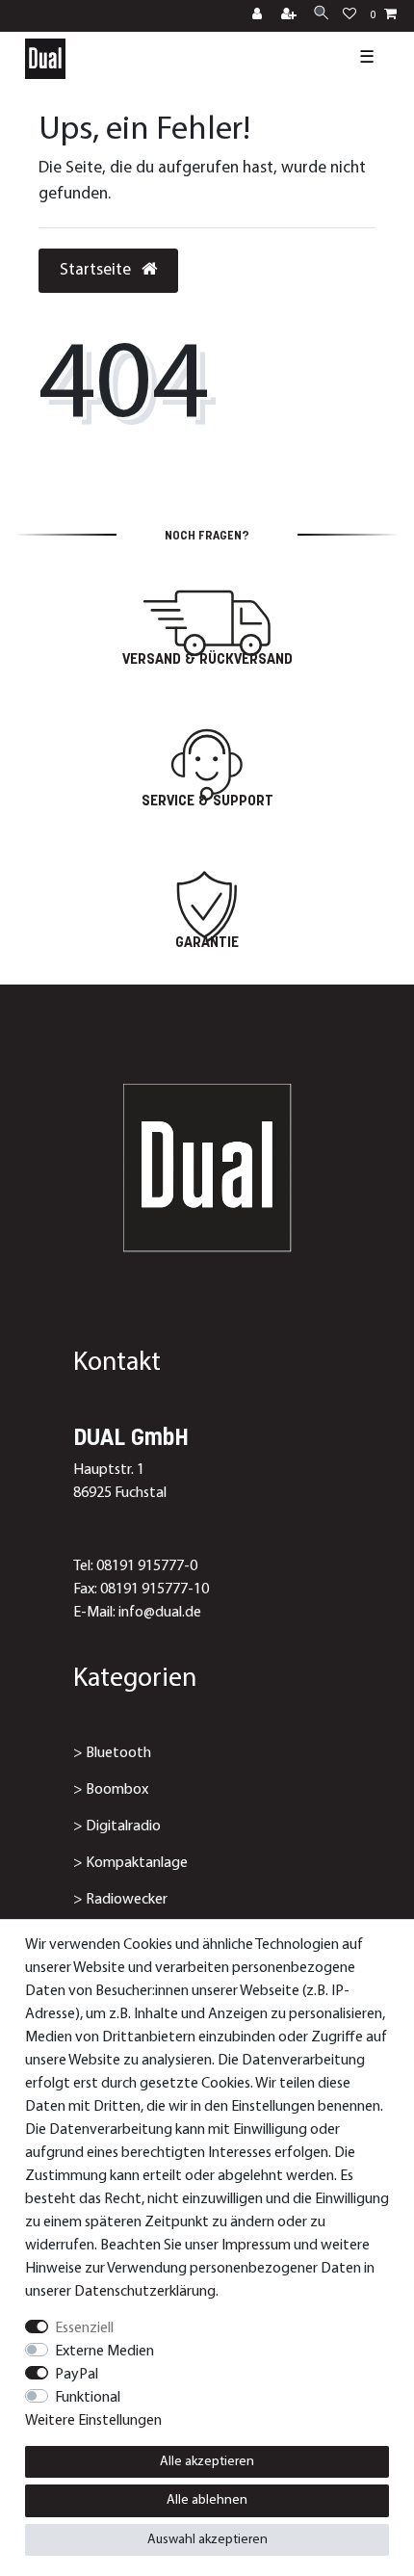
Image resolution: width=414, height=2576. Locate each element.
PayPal (77, 2375)
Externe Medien (104, 2352)
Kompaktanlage (137, 1863)
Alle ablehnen (207, 2500)
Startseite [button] (97, 270)
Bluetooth (118, 1753)
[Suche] (321, 15)
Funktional (88, 2398)
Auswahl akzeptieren (207, 2540)
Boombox (117, 1790)
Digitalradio (123, 1827)
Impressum (256, 2246)
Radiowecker (127, 1900)
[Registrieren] (291, 16)
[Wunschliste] (349, 16)
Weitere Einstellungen (93, 2421)
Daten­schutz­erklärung (145, 2292)
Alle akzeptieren (207, 2462)
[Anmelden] (259, 16)
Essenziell (84, 2328)
